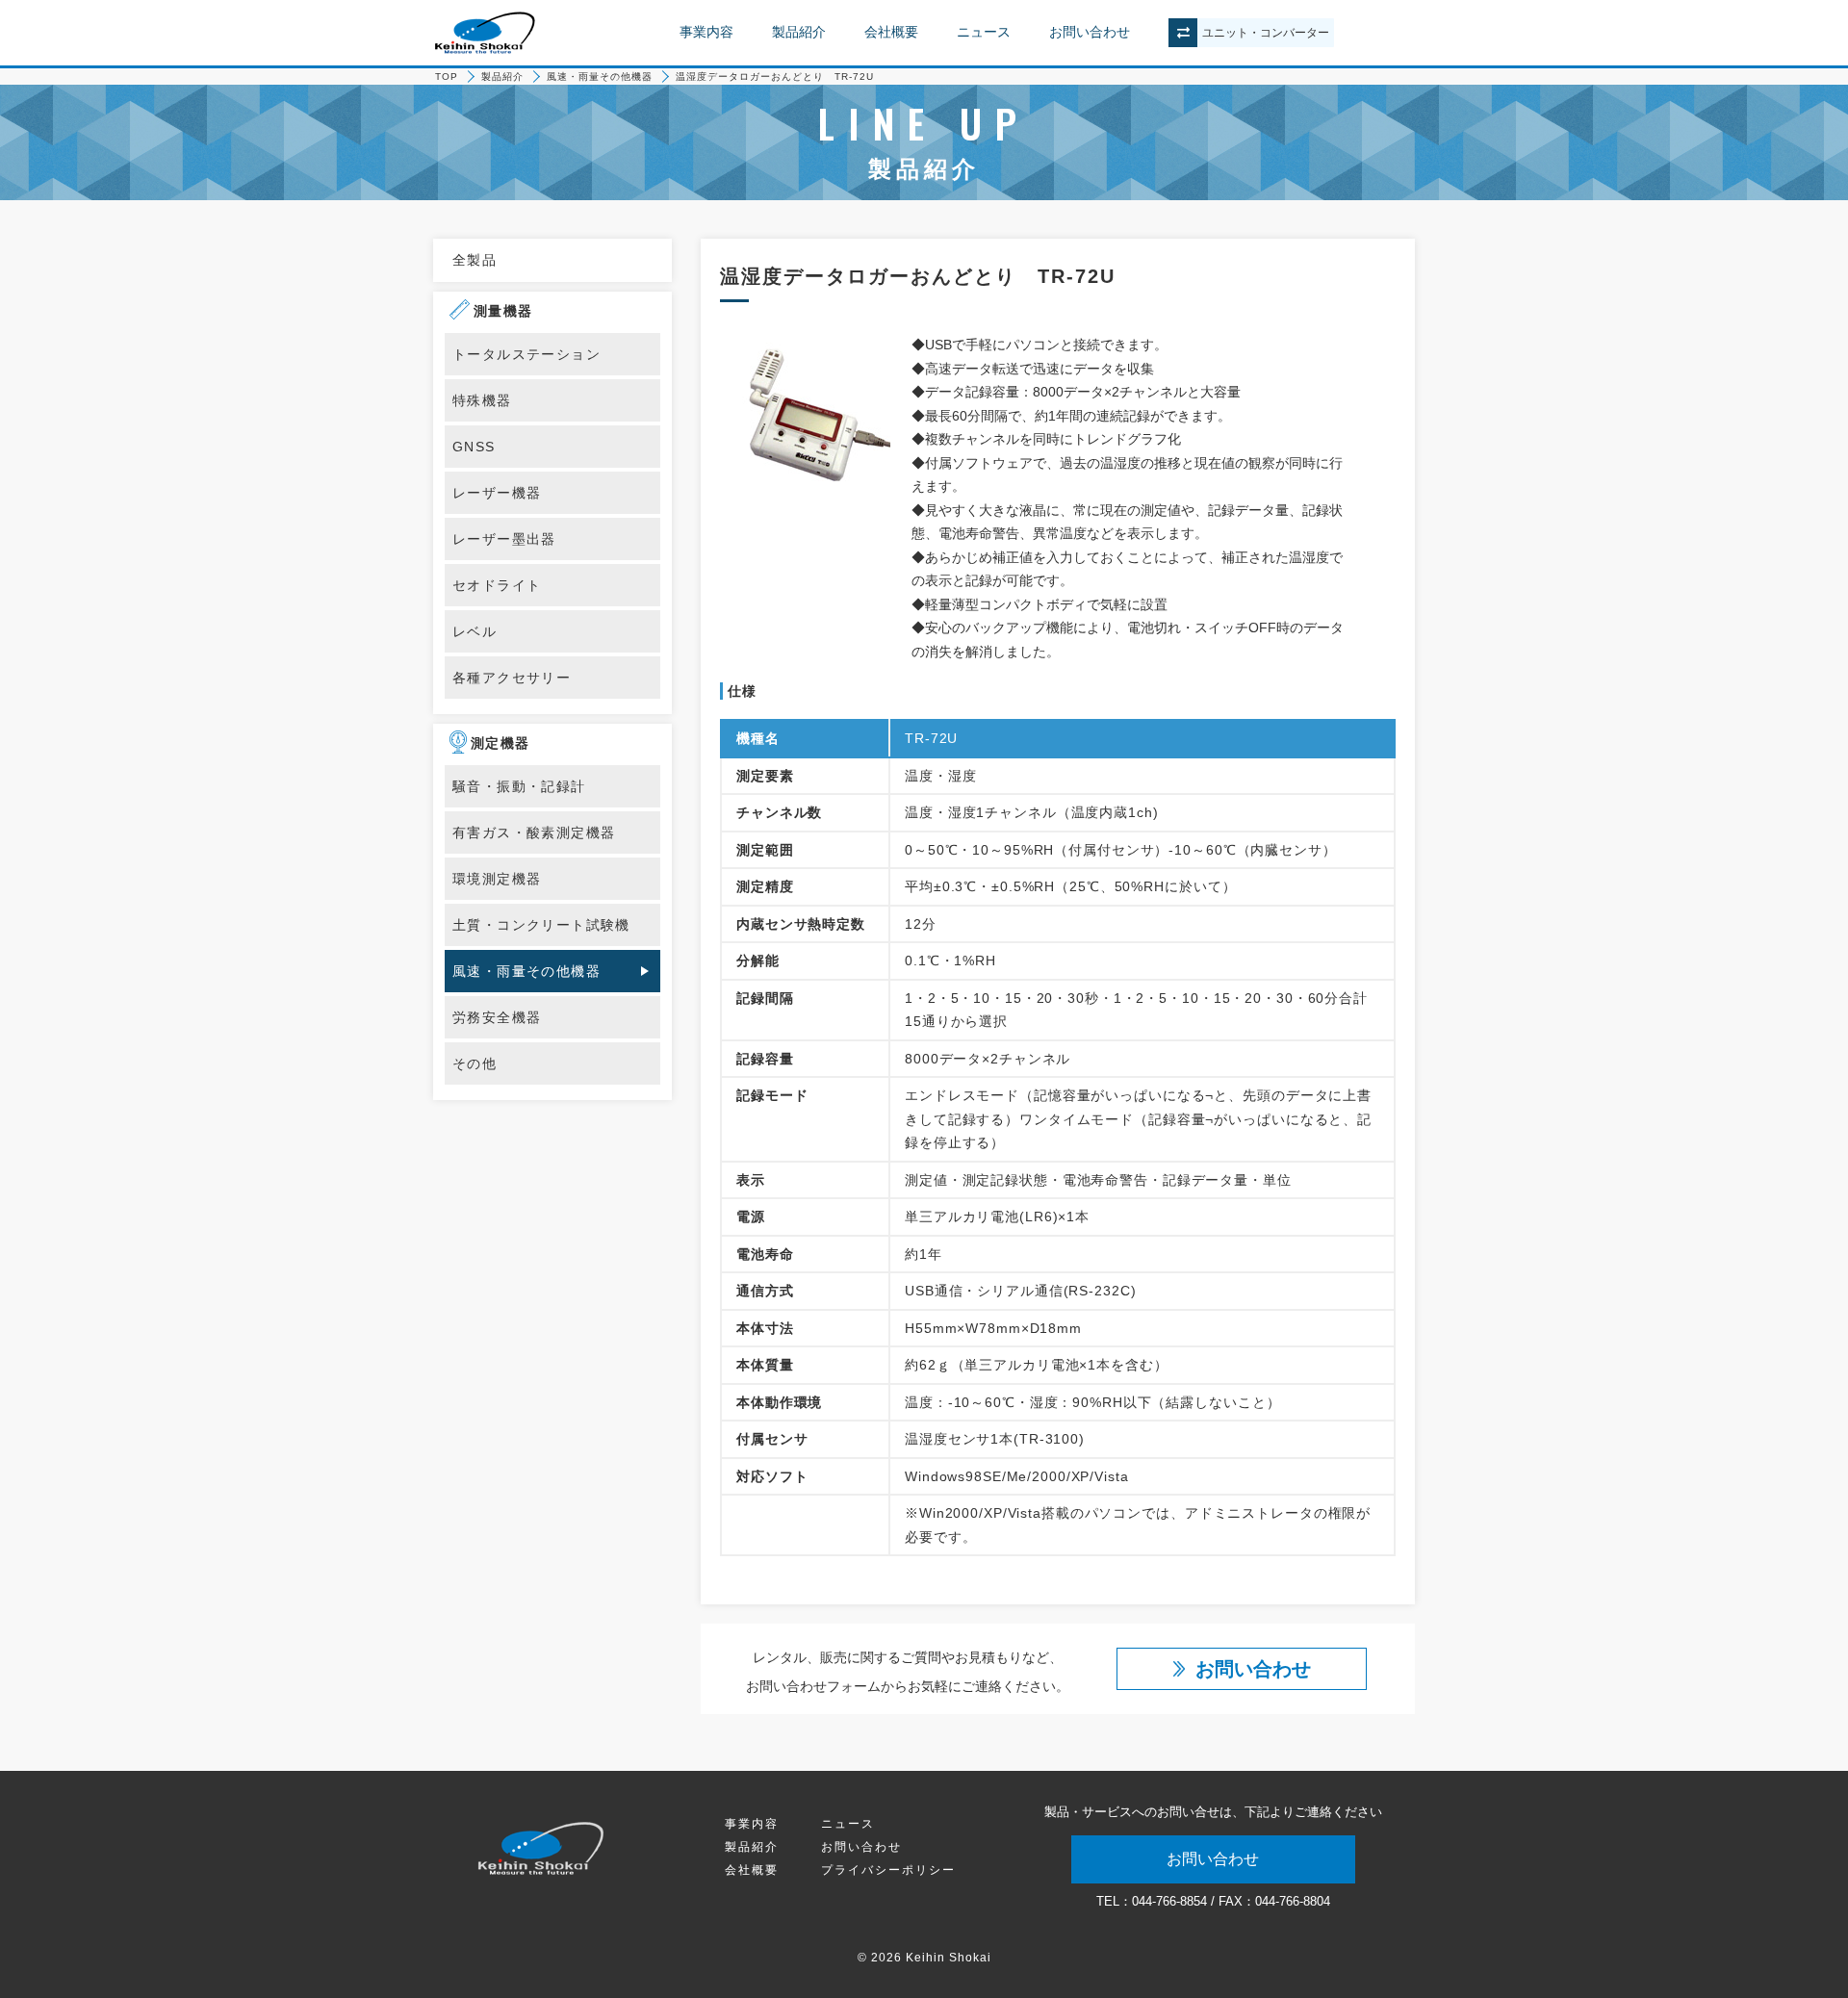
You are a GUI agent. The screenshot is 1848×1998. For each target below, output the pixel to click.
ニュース (984, 32)
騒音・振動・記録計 (519, 786)
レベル (475, 631)
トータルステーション (526, 354)
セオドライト (497, 585)
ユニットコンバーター (1266, 33)
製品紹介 (799, 32)
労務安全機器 (497, 1017)
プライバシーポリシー (888, 1870)
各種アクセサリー (512, 678)
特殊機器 (482, 400)
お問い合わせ (1090, 32)
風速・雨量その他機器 (600, 77)
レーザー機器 (497, 493)
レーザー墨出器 (504, 539)
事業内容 (706, 32)
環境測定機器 (497, 879)
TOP (447, 77)
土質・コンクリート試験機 (541, 925)
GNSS (474, 447)
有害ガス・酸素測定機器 (534, 832)
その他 (475, 1063)
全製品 (475, 260)
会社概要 (891, 32)
